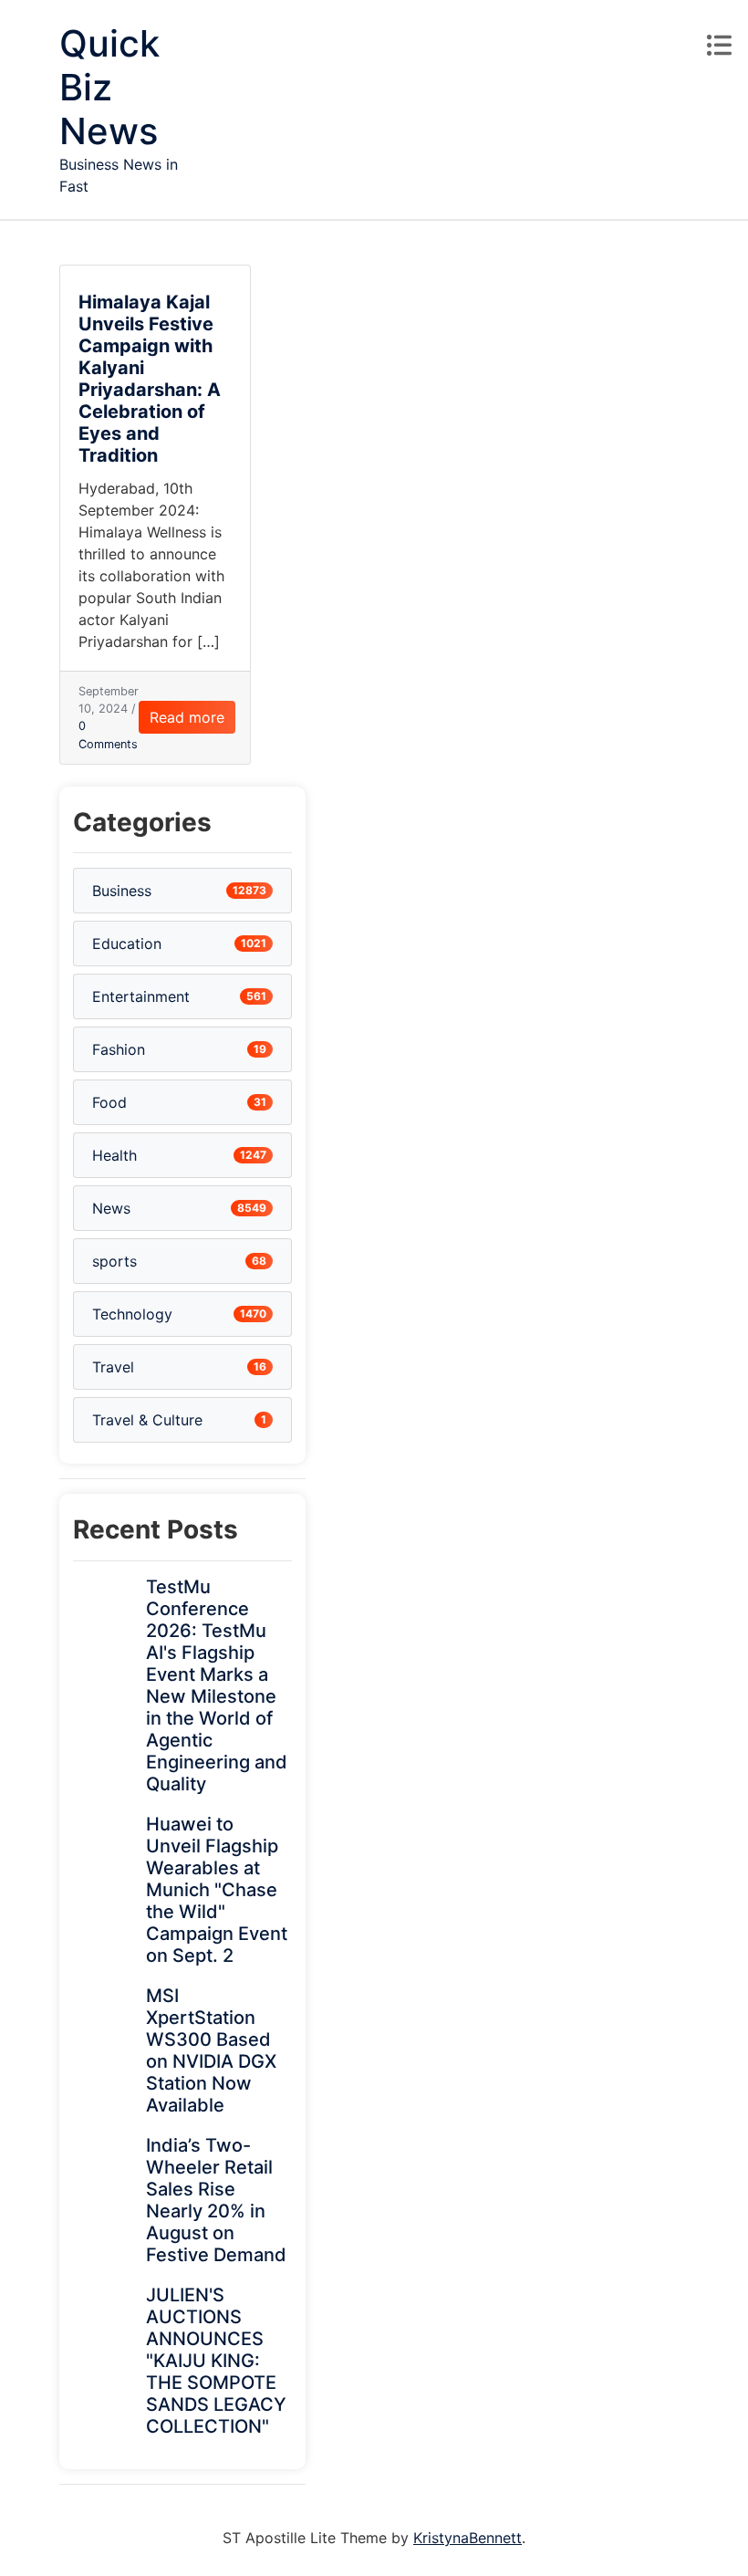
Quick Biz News (109, 87)
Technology (132, 1314)
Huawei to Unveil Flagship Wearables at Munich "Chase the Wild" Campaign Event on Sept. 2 (217, 1890)
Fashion (119, 1049)
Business (122, 891)
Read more (187, 717)
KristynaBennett (467, 2538)
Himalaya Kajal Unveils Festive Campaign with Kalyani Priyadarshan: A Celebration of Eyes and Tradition (150, 379)
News (111, 1208)
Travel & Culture (147, 1420)
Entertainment (141, 996)
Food (109, 1102)
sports (114, 1261)
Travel (113, 1367)
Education (127, 944)
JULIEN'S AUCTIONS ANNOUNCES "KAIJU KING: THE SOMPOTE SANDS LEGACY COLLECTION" (216, 2361)
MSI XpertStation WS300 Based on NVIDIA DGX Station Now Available (211, 2050)
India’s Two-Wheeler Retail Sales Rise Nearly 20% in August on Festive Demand (216, 2200)
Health (114, 1155)
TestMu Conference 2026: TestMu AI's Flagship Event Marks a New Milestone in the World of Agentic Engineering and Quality (217, 1685)
